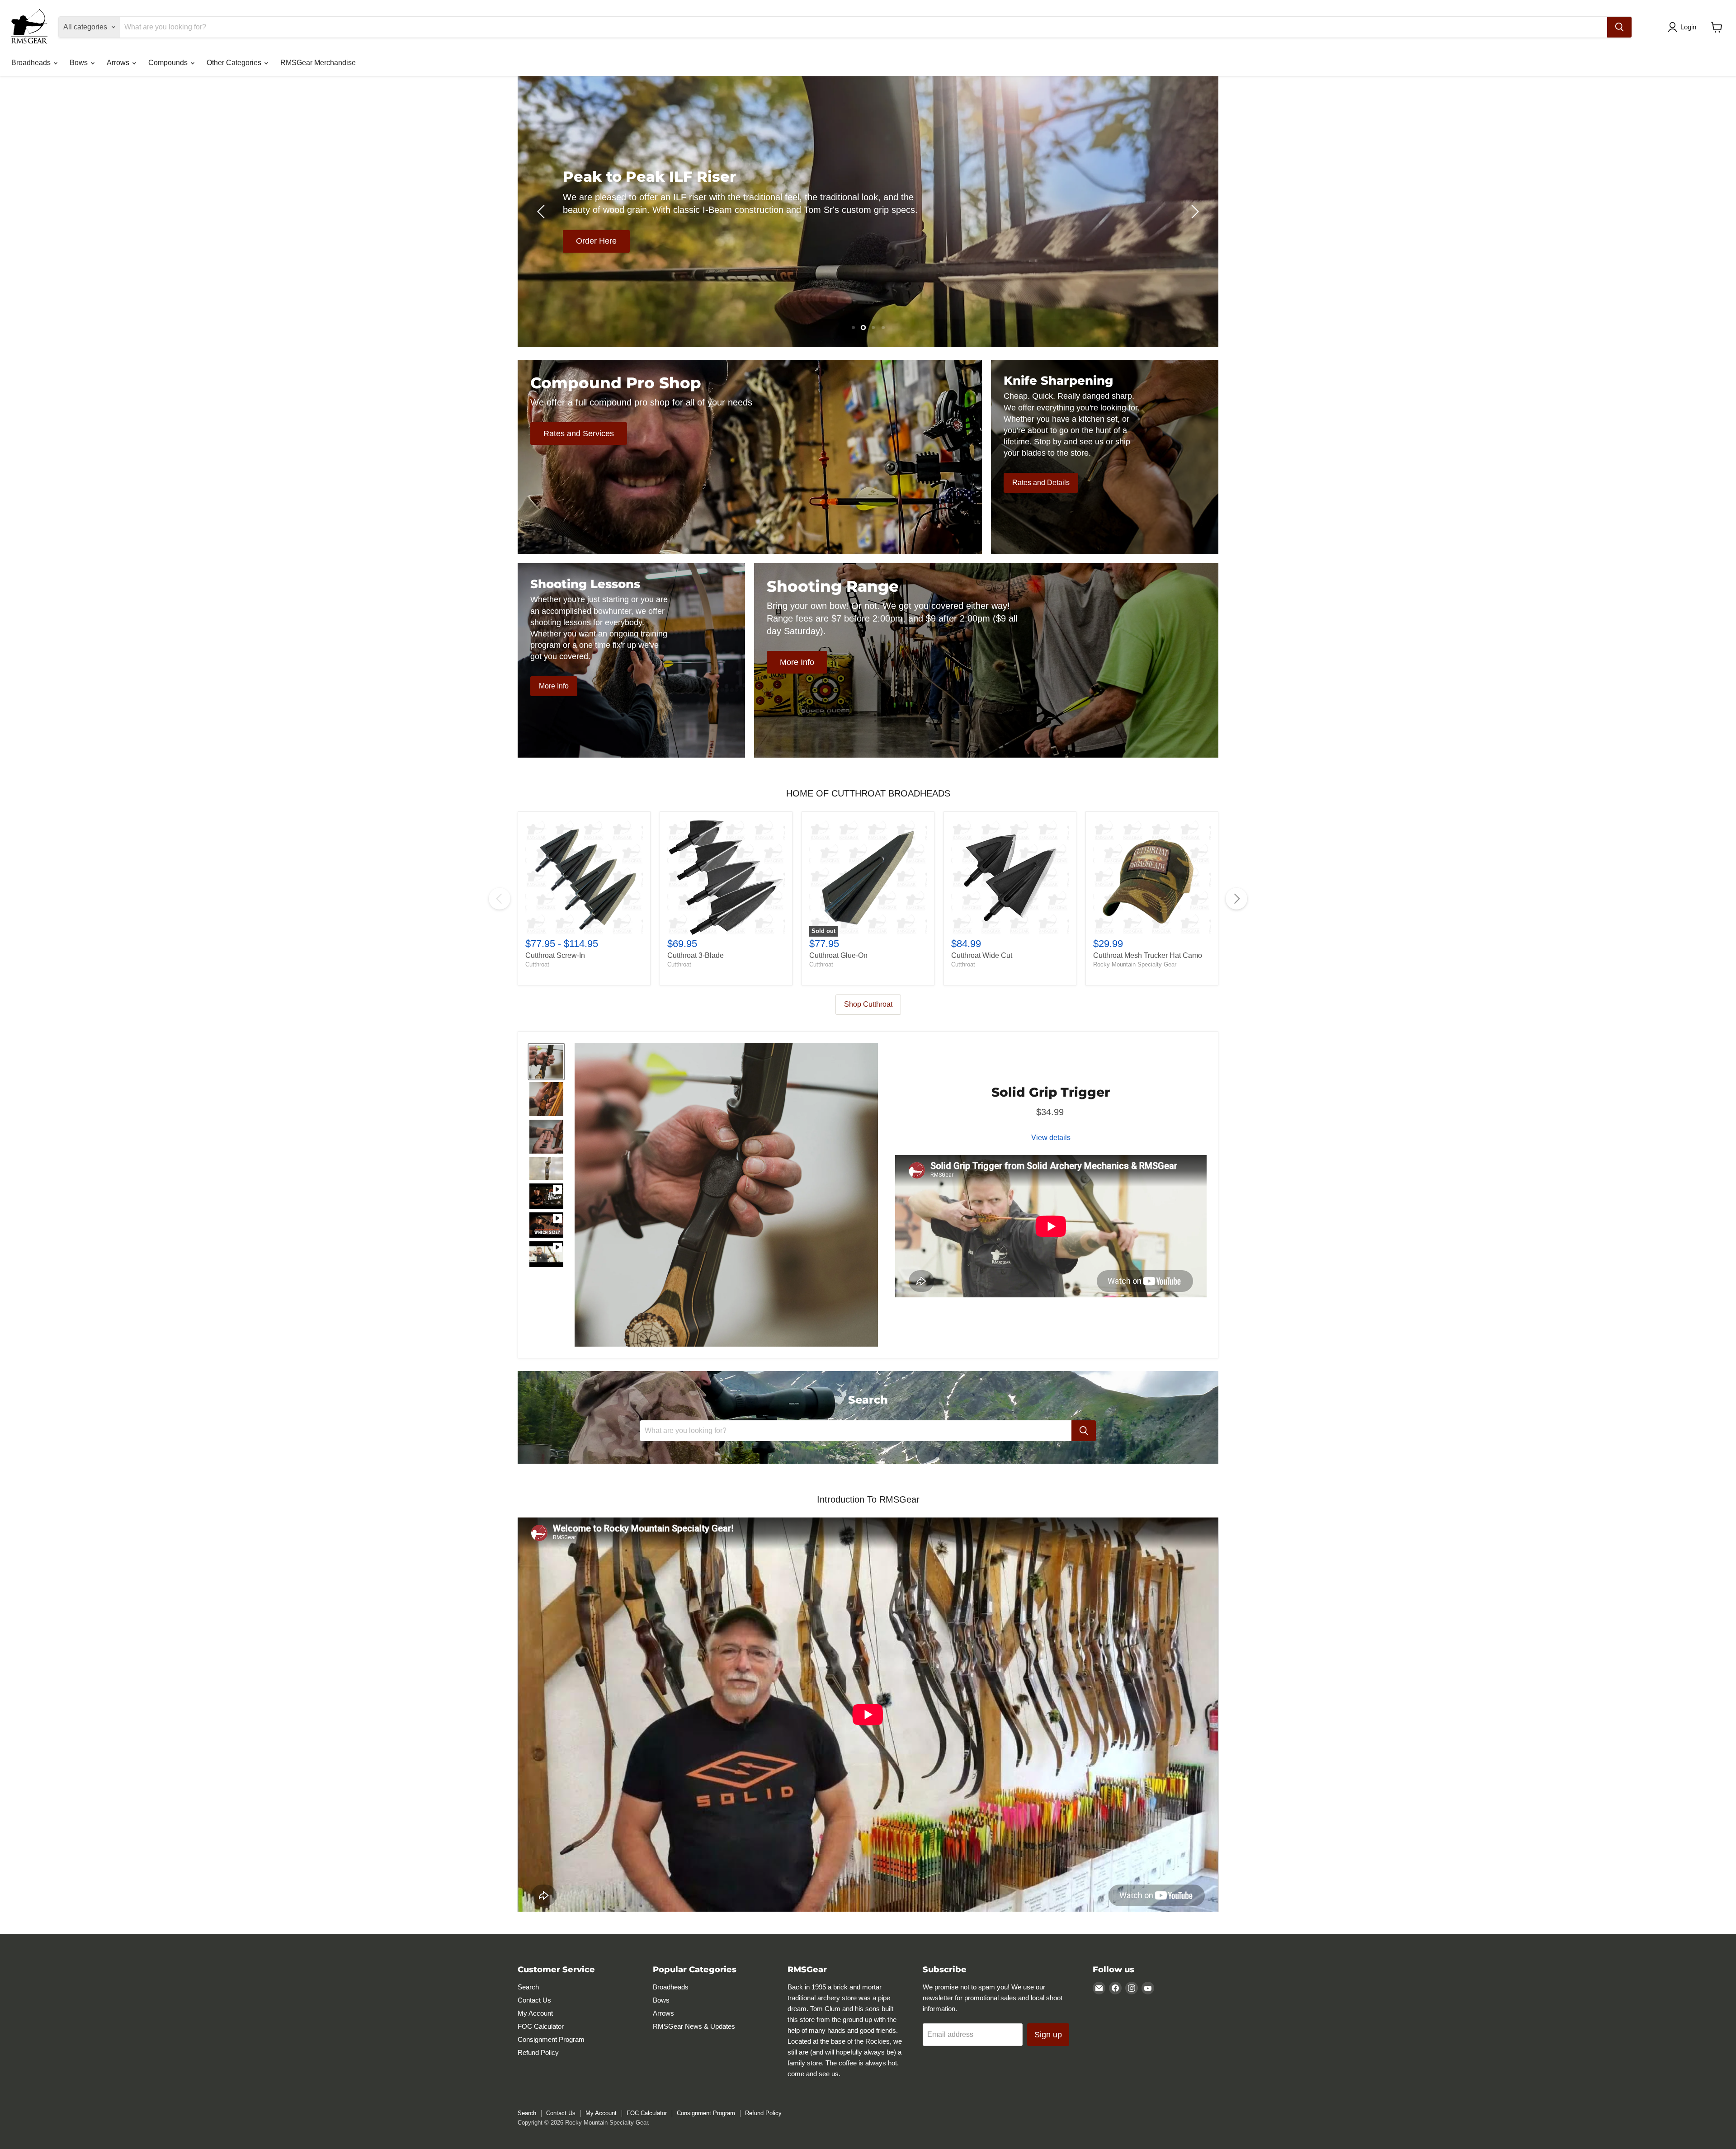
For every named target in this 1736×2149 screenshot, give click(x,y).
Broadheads (32, 63)
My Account (535, 2013)
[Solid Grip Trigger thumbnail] (546, 1062)
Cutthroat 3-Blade (696, 955)
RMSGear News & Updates (694, 2026)
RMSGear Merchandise (318, 63)
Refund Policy (538, 2052)
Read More (795, 255)
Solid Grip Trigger (1051, 1092)
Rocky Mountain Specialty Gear (1135, 964)
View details (1051, 1138)
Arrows (119, 63)
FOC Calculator (541, 2026)
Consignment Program (551, 2039)
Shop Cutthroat (868, 1004)
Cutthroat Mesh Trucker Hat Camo (1148, 955)
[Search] (1619, 27)
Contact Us (534, 2000)
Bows (80, 63)
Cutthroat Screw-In (555, 955)
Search (528, 1987)
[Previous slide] (542, 212)
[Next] (1236, 899)
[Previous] (500, 899)
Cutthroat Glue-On (838, 955)
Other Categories (235, 63)
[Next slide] (1193, 212)
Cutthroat (537, 964)
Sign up (1048, 2035)
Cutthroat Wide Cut (982, 955)
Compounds (169, 63)
